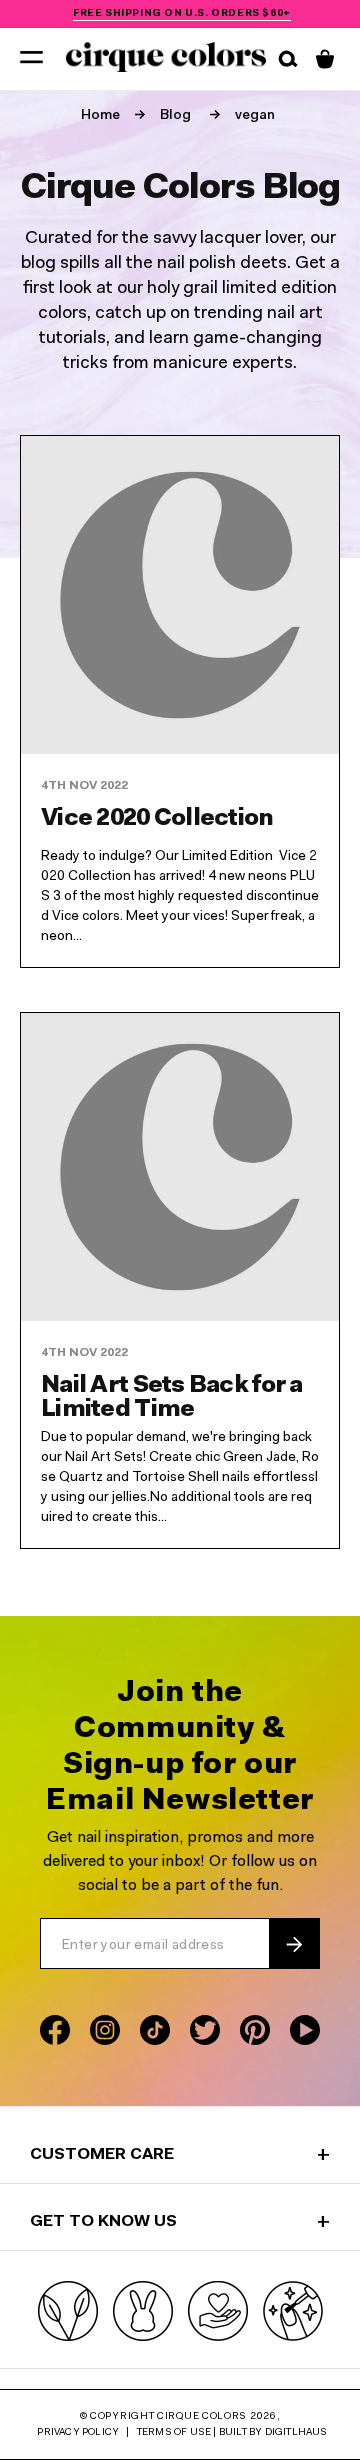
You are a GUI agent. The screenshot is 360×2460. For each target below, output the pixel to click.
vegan (255, 116)
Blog (175, 116)
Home (100, 116)
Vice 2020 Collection (157, 819)
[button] (31, 56)
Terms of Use (174, 2433)
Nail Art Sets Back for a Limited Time (172, 1398)
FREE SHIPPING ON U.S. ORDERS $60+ (182, 14)
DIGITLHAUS (296, 2433)
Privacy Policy (78, 2433)
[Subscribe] (294, 1944)
